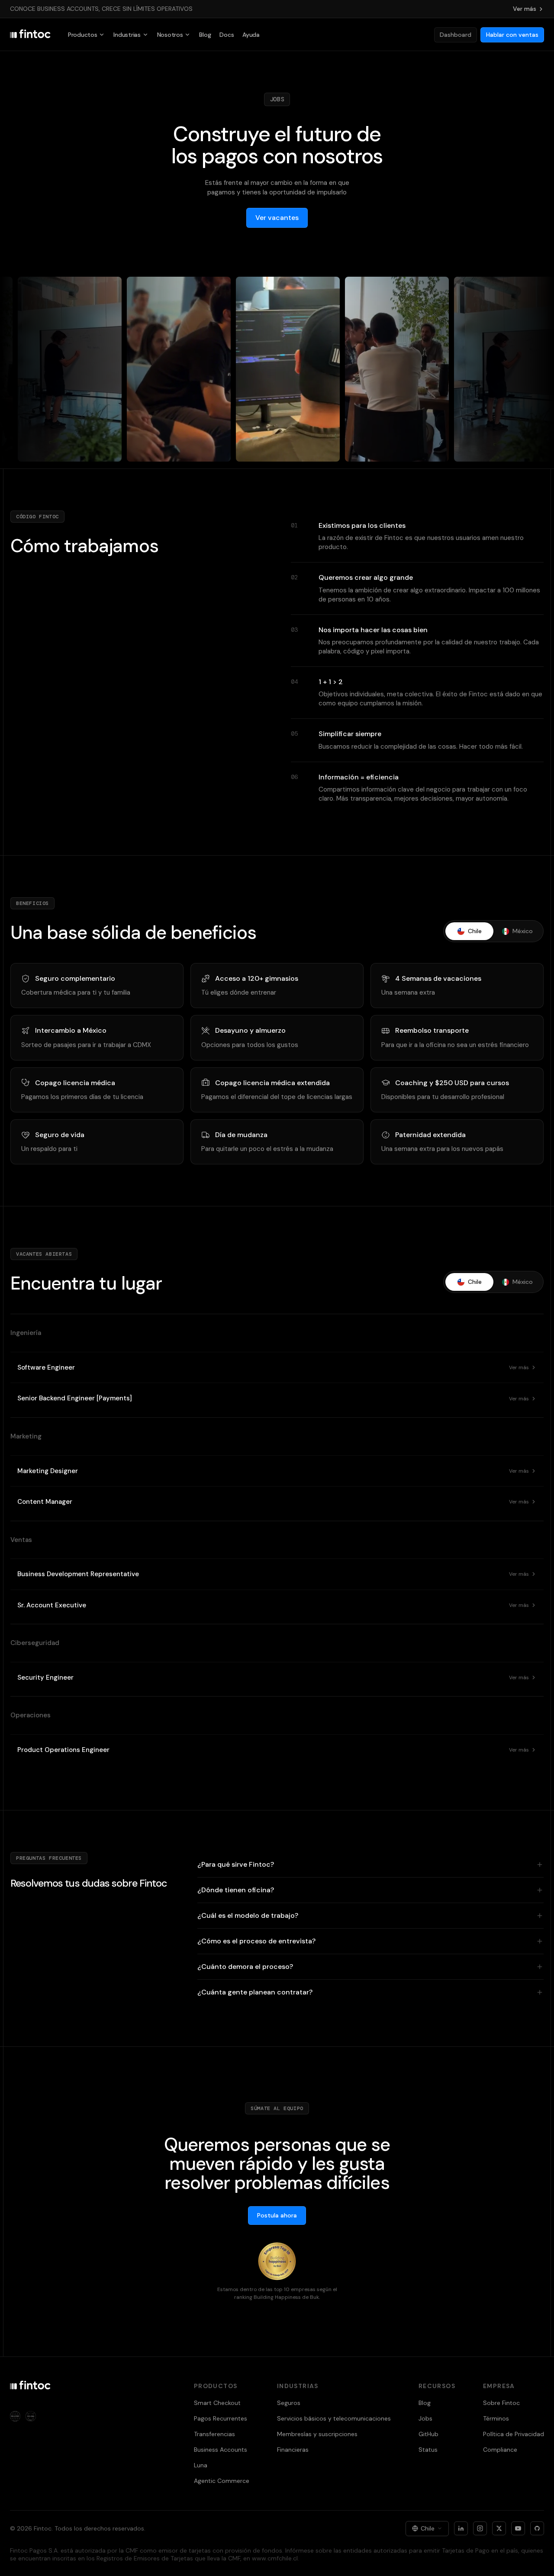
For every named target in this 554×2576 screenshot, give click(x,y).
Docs (227, 35)
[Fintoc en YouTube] (518, 2528)
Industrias (127, 35)
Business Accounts (221, 2450)
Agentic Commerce (222, 2481)
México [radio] (523, 931)
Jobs (425, 2418)
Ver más (525, 9)
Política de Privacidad (514, 2434)
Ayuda (251, 35)
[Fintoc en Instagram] (480, 2528)
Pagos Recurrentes (221, 2418)
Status (428, 2450)
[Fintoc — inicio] (30, 35)
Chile (428, 2528)
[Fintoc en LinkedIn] (461, 2528)
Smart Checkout (217, 2403)
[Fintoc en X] (499, 2528)
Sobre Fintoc (501, 2403)
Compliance (500, 2450)
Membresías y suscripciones (317, 2434)
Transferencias (214, 2434)
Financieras (293, 2450)
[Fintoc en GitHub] (537, 2528)
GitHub (428, 2434)
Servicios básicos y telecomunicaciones (334, 2418)
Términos (496, 2418)
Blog (205, 35)
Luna (201, 2465)
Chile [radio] (475, 931)
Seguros (289, 2403)
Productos (82, 35)
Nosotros (170, 35)
